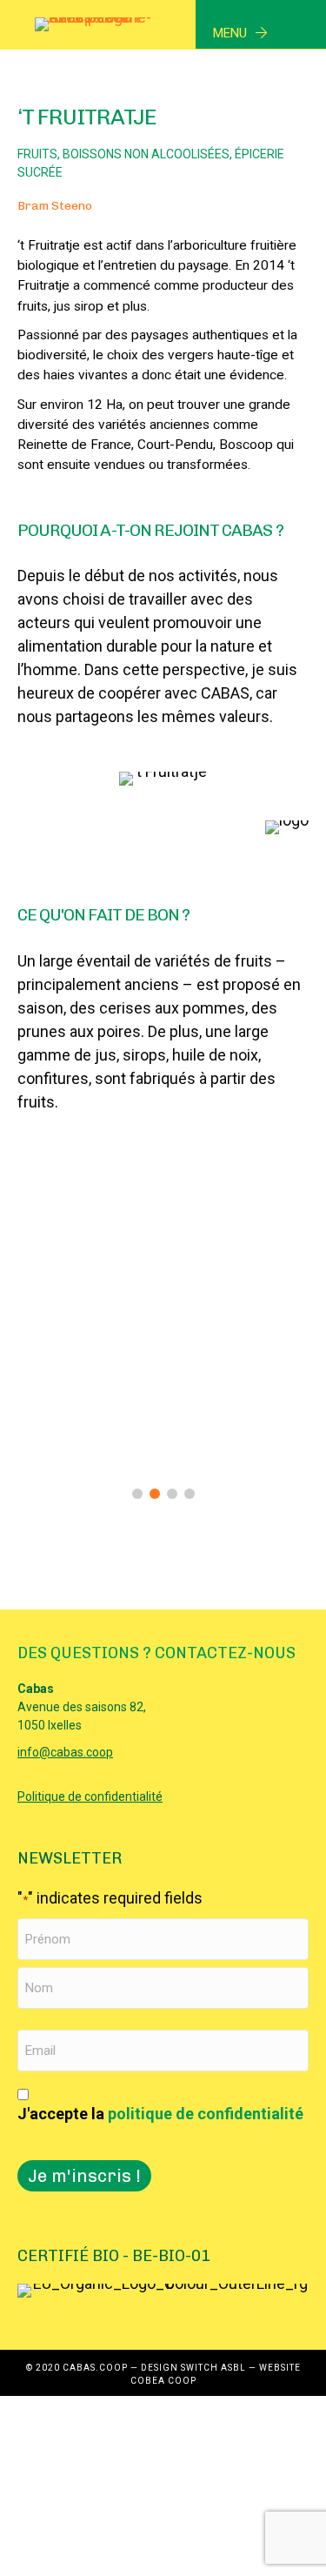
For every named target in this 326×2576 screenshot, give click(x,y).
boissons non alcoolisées (146, 154)
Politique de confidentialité (90, 1797)
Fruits (37, 154)
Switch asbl (213, 2368)
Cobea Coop (163, 2381)
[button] (137, 1494)
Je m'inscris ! (84, 2176)
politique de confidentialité (206, 2114)
